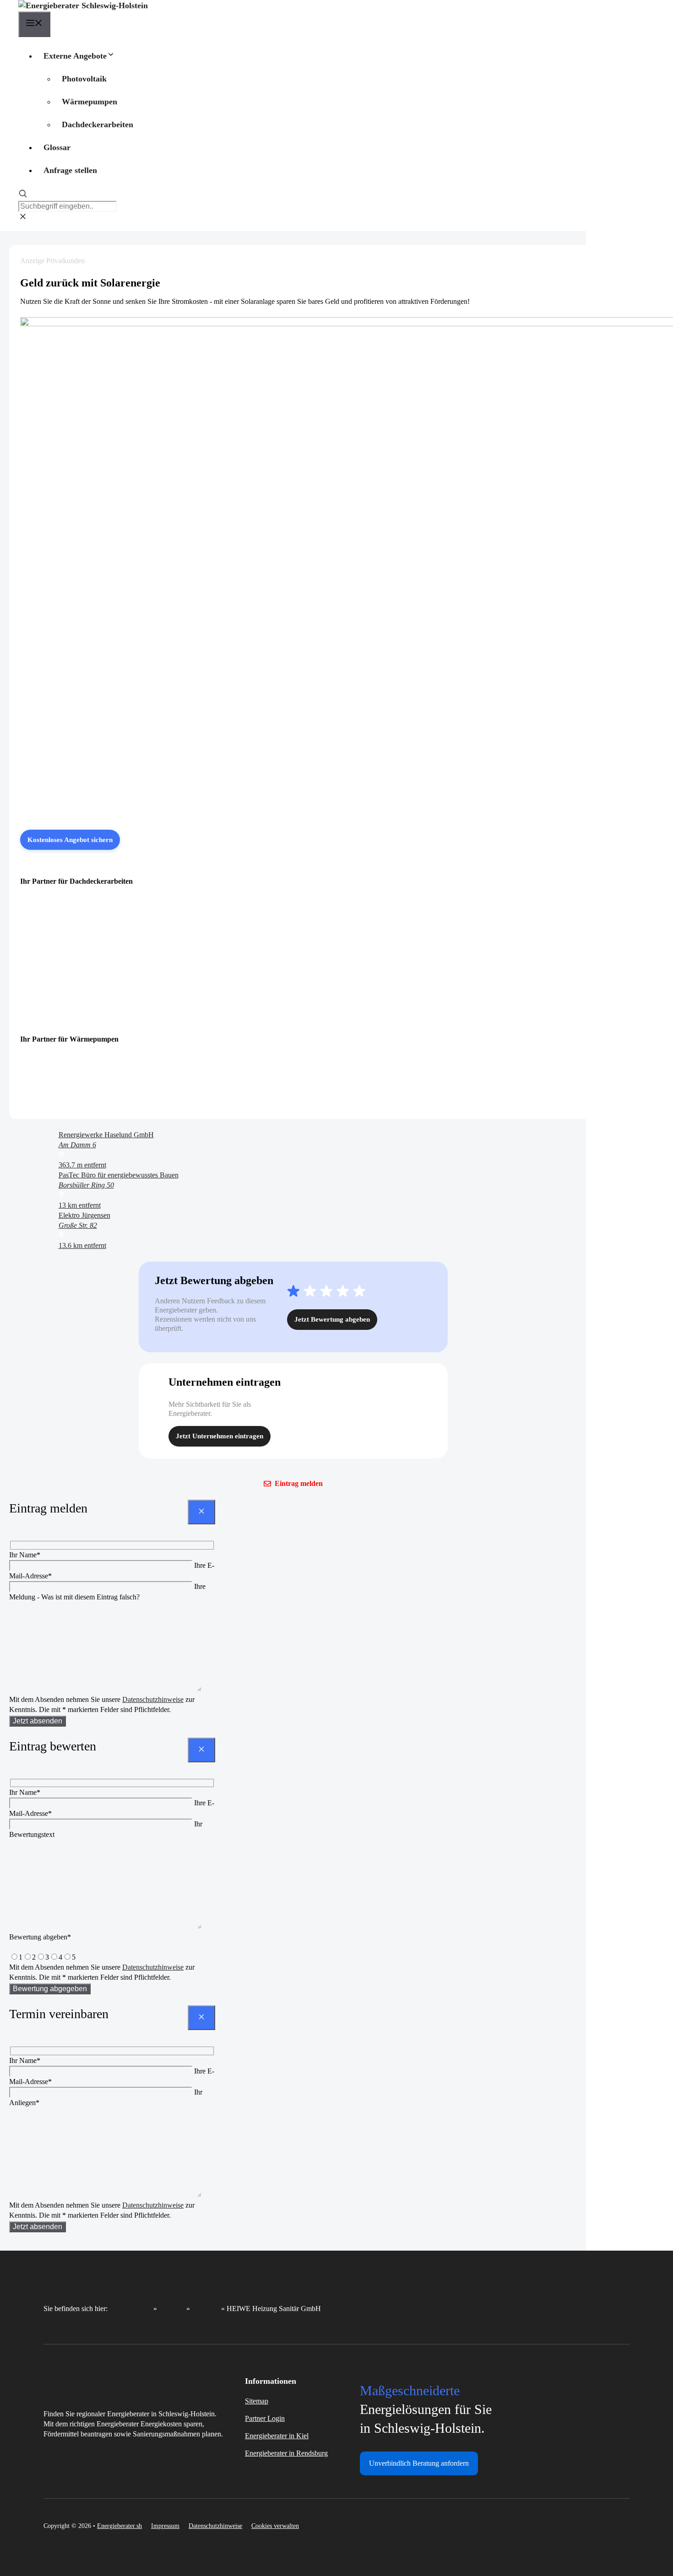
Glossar (57, 147)
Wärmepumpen (90, 102)
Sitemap (257, 2401)
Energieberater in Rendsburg (286, 2453)
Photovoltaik (84, 79)
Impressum (165, 2526)
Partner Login (265, 2418)
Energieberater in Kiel (277, 2436)
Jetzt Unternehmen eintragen (220, 1436)
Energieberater (130, 2309)
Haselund (206, 2309)
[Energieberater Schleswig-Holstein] (83, 5)
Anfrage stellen (70, 170)
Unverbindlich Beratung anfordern (419, 2463)
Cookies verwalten (275, 2526)
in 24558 (172, 2309)
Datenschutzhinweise (153, 1699)
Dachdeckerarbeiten (98, 124)
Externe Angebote (75, 56)
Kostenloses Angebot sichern (70, 840)
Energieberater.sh (119, 2526)
